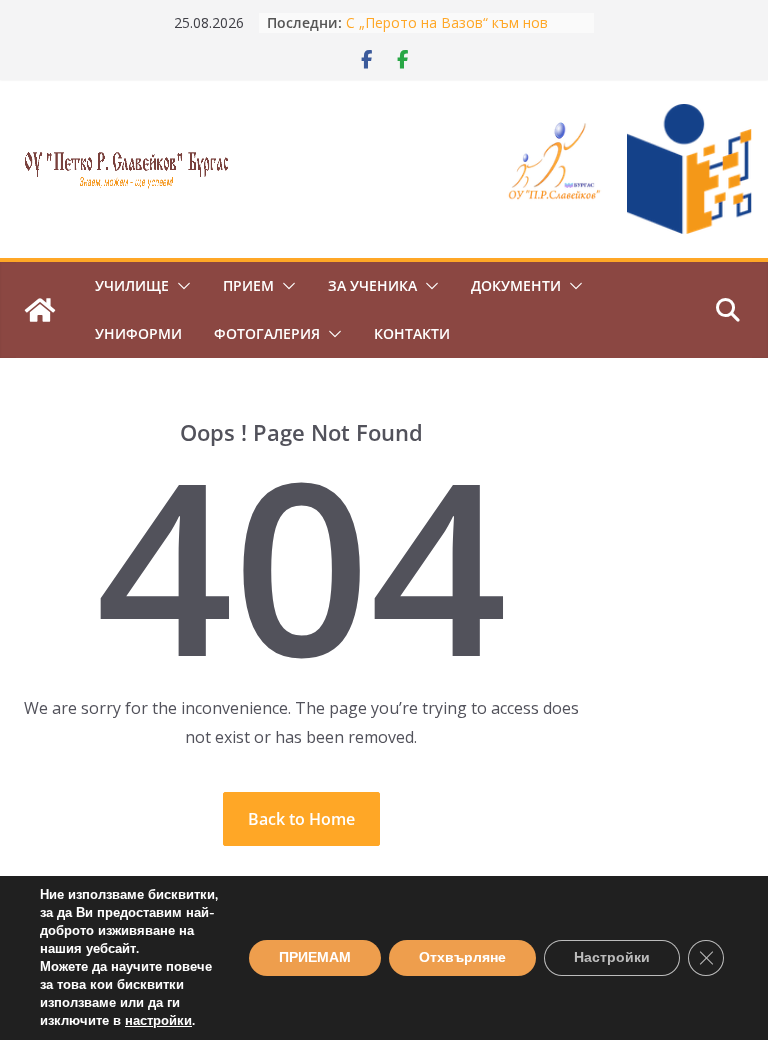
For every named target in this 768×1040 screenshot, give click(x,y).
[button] (180, 286)
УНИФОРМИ (138, 333)
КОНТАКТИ (412, 333)
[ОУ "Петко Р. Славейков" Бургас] (40, 310)
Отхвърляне (462, 957)
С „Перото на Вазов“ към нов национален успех (447, 32)
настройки (158, 1021)
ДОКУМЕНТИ (516, 285)
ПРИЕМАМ (315, 957)
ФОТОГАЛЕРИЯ (267, 333)
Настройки (612, 957)
